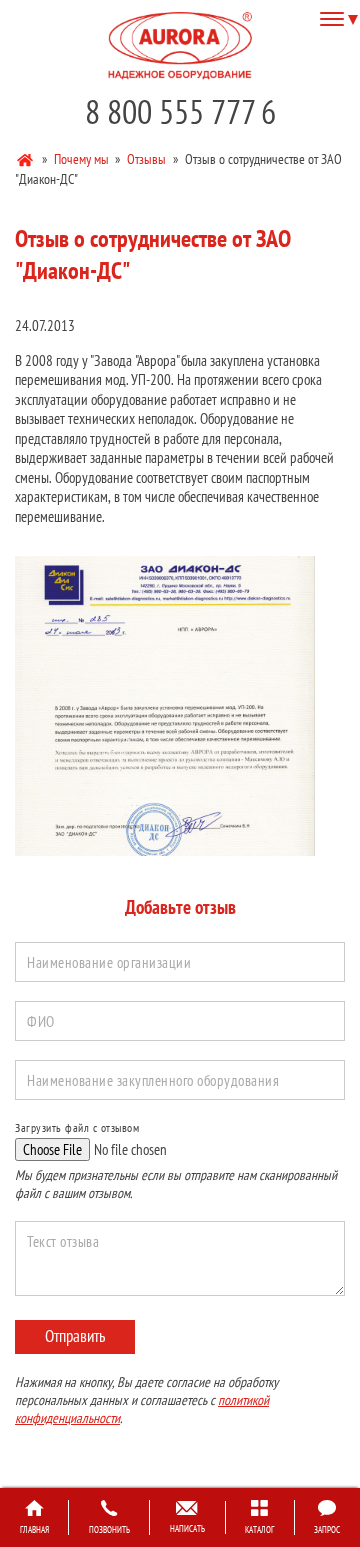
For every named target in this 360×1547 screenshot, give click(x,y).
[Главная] (26, 158)
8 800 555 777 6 (180, 111)
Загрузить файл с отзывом (77, 1127)
